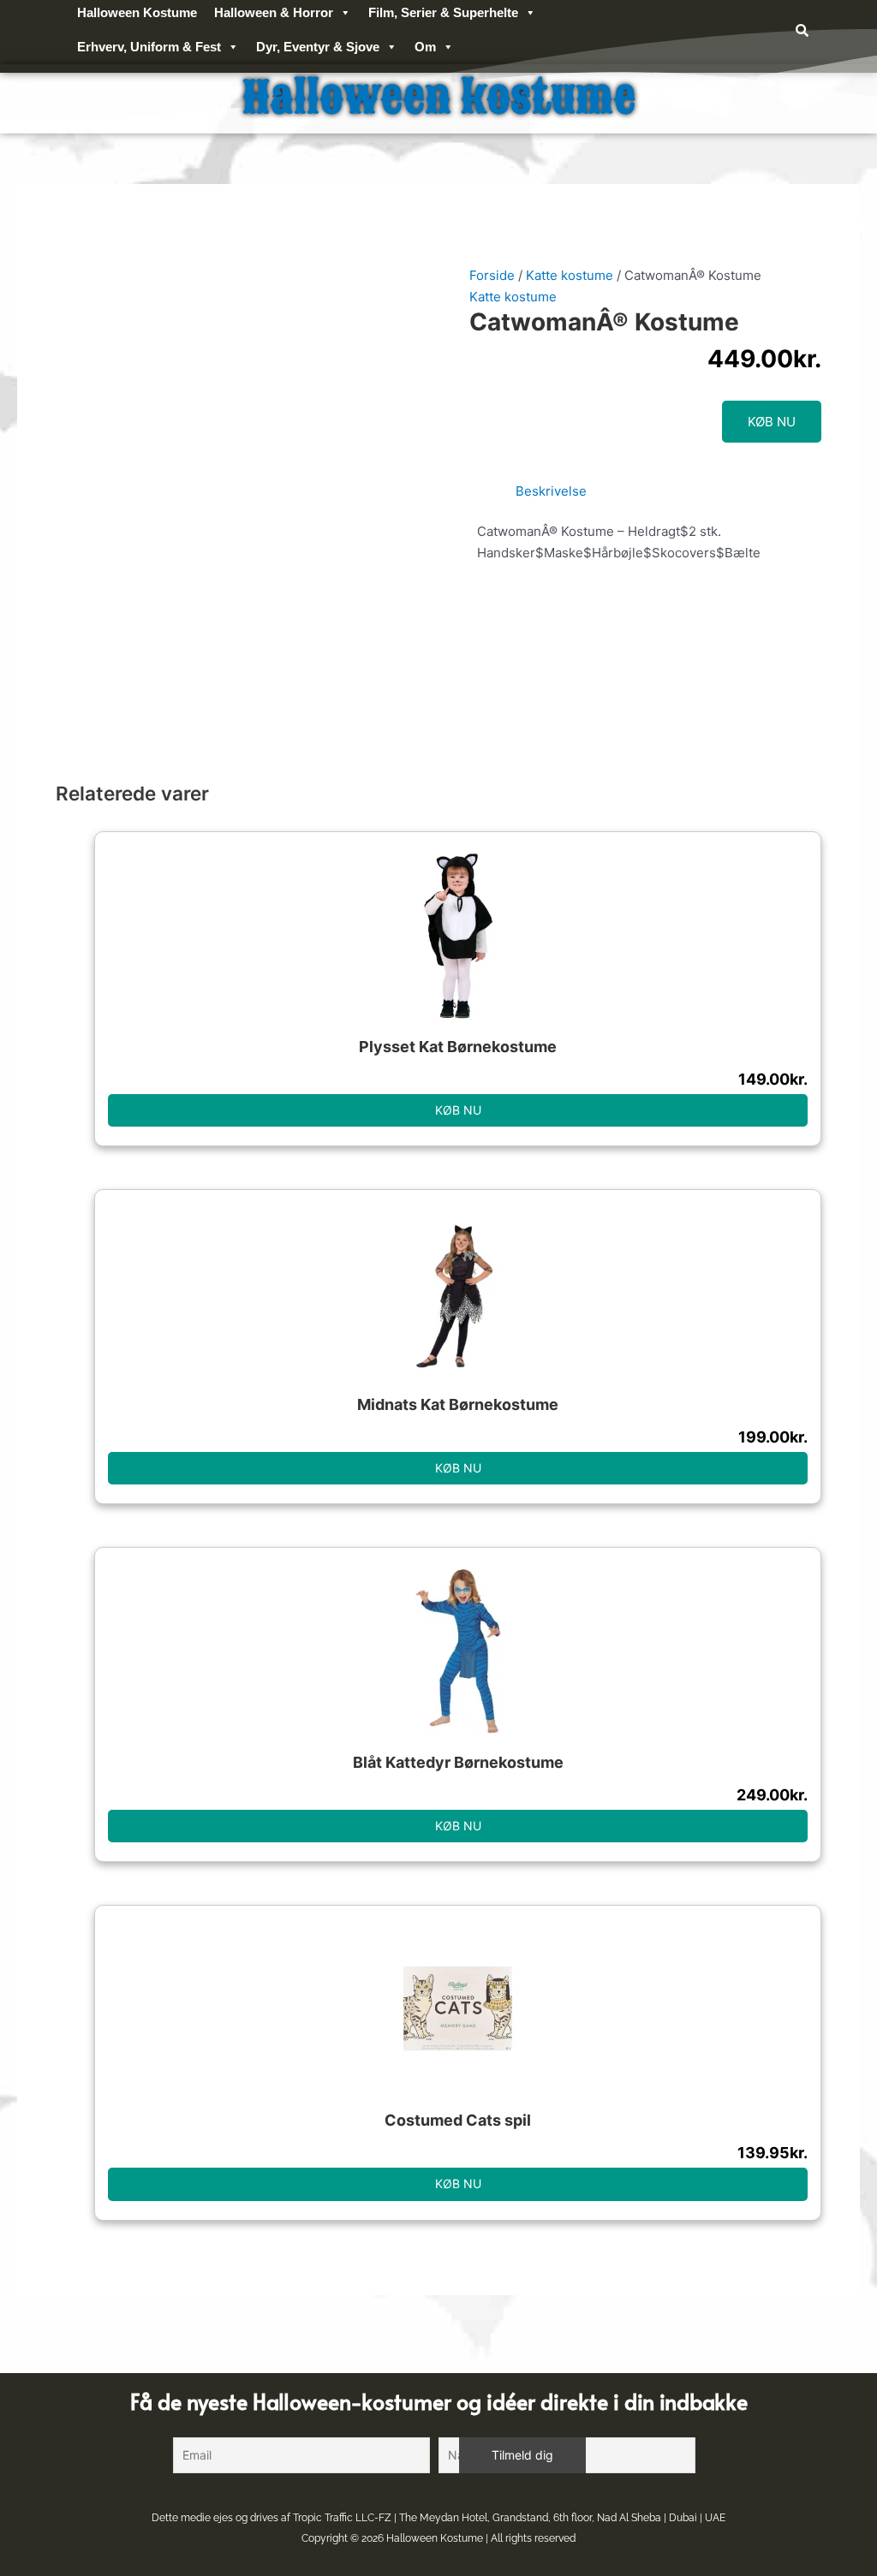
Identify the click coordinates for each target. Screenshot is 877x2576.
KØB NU (772, 422)
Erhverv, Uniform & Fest (149, 47)
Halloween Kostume (435, 2538)
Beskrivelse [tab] (551, 491)
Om (425, 47)
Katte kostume (570, 275)
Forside (492, 275)
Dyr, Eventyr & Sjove (318, 47)
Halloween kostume (439, 98)
